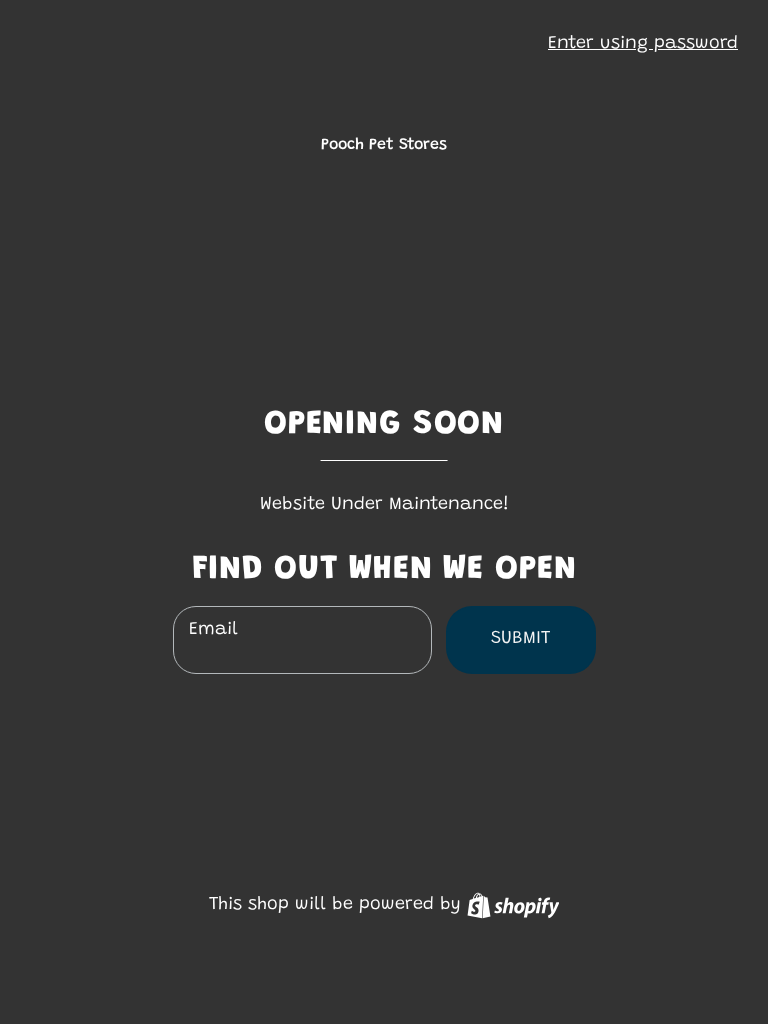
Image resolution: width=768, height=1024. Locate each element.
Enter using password (643, 44)
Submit (520, 639)
